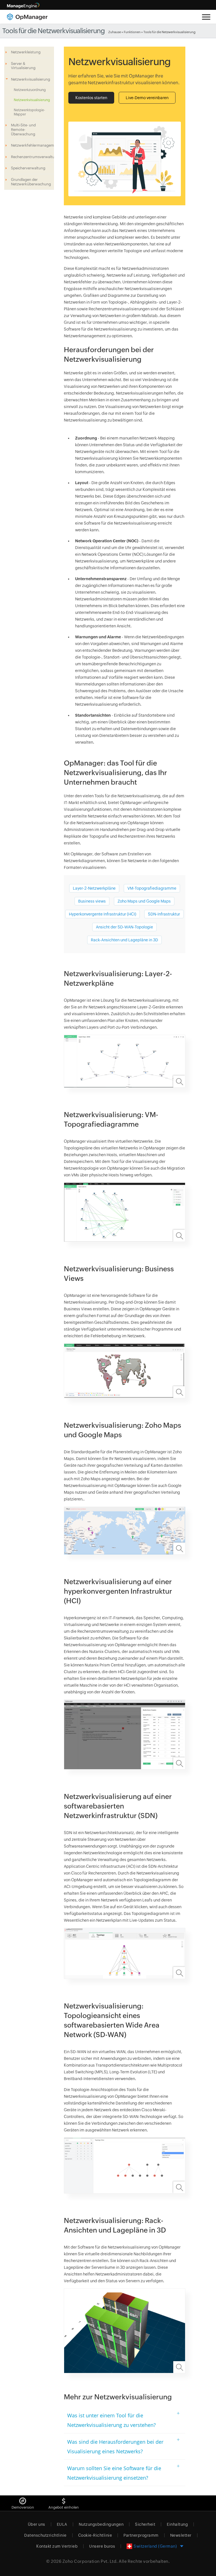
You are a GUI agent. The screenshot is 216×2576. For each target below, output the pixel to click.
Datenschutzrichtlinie (45, 2535)
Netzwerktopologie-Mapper (29, 112)
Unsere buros (102, 2546)
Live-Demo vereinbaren (147, 98)
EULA (62, 2524)
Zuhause (115, 32)
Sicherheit (145, 2524)
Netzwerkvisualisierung (32, 100)
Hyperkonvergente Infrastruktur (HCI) (103, 914)
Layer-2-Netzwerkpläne (94, 888)
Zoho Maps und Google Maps (144, 901)
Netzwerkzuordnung (30, 90)
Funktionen (132, 32)
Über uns (37, 2524)
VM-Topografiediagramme (152, 888)
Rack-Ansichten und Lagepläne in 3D (124, 940)
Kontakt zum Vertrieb (57, 2546)
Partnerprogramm (141, 2535)
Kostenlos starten (91, 98)
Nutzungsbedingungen (101, 2524)
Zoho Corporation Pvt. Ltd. (90, 2561)
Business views (92, 901)
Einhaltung (177, 2524)
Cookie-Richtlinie (95, 2535)
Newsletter (181, 2535)
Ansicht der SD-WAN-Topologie (124, 927)
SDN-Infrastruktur (164, 914)
